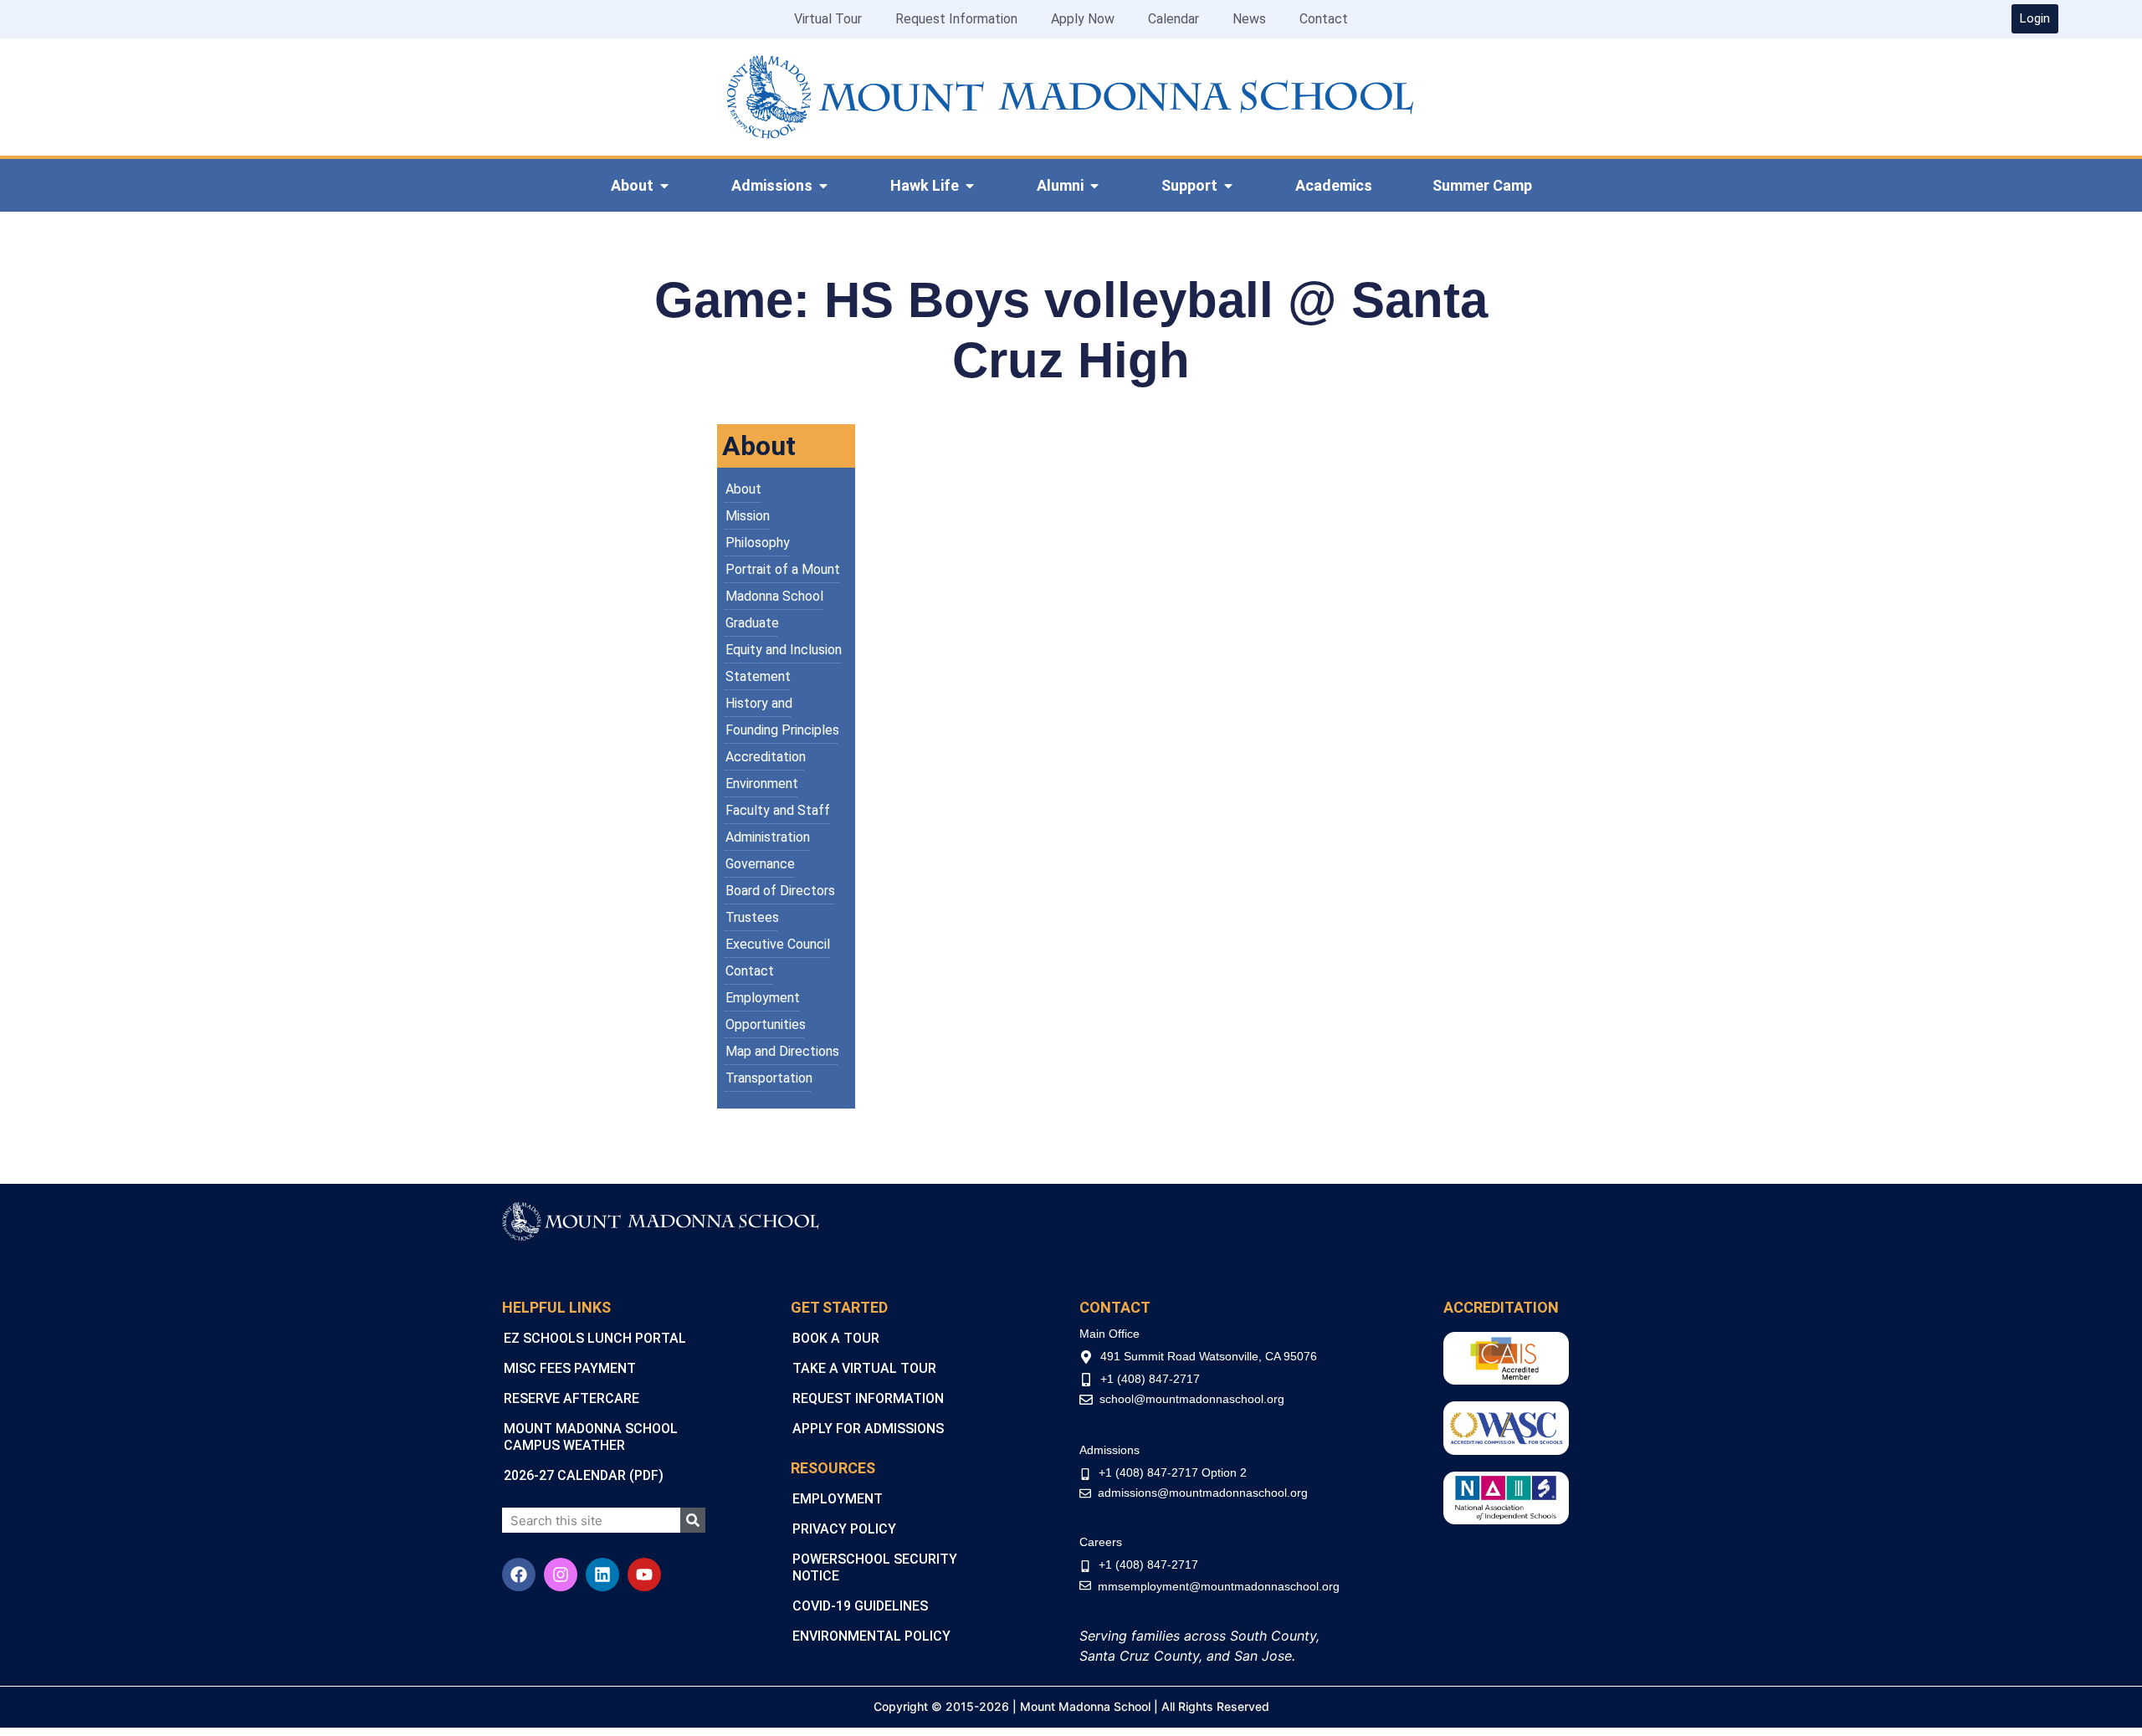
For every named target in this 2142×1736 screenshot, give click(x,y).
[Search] (693, 1520)
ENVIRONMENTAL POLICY (871, 1636)
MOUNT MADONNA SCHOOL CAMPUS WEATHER (591, 1437)
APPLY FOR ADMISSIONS (868, 1429)
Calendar (1173, 19)
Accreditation (766, 757)
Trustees (752, 917)
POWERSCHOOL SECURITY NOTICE (875, 1567)
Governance (760, 864)
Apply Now (1083, 19)
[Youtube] (644, 1575)
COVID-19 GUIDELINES (860, 1606)
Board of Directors (780, 891)
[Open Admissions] (823, 186)
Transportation (769, 1078)
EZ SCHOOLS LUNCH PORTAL (595, 1338)
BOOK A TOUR (836, 1338)
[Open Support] (1228, 186)
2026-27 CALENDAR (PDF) (584, 1475)
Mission (748, 516)
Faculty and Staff (778, 810)
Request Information (956, 19)
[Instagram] (561, 1575)
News (1249, 19)
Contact (1324, 19)
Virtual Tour (828, 19)
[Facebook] (519, 1575)
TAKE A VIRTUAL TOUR (864, 1368)
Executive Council (778, 944)
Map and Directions (782, 1051)
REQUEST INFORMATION (868, 1398)
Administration (768, 837)
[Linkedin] (602, 1575)
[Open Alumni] (1094, 186)
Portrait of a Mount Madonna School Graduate (783, 596)
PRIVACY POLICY (844, 1529)
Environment (762, 784)
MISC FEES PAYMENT (570, 1368)
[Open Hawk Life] (970, 186)
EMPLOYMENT (838, 1499)
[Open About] (664, 186)
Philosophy (758, 543)
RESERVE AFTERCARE (571, 1398)
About (743, 489)
